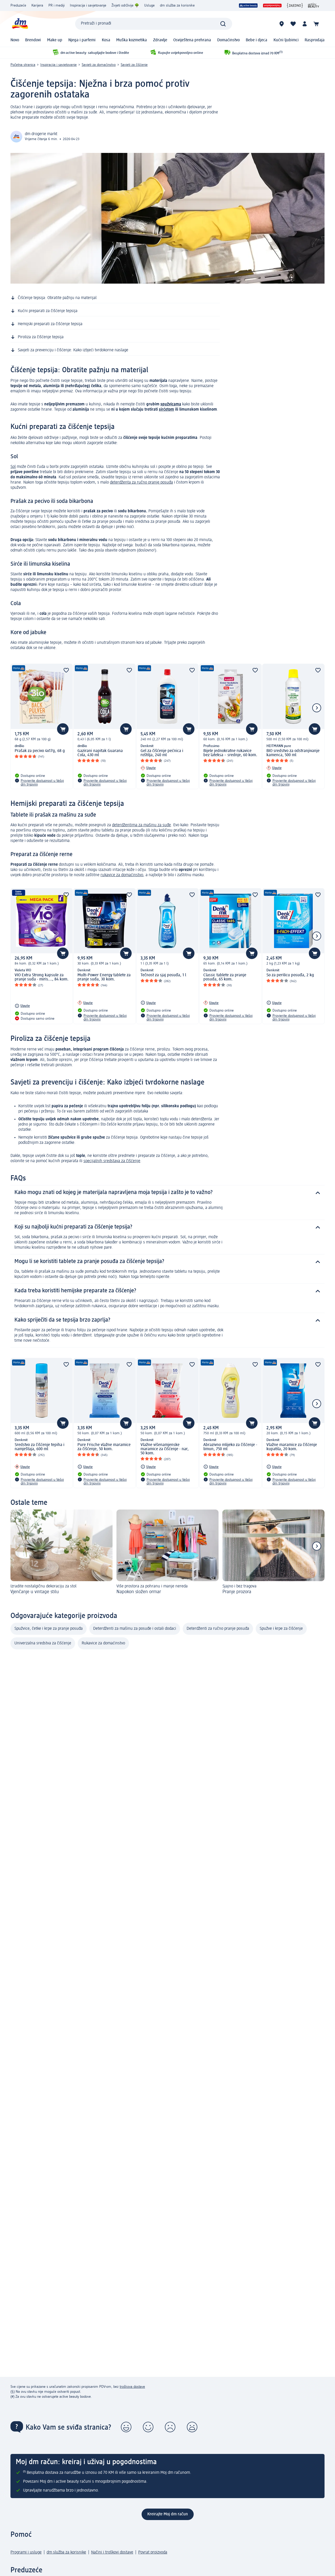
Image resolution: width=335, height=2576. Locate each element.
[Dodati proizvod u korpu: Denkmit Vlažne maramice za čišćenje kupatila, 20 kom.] (315, 1423)
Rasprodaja (315, 40)
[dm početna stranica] (20, 24)
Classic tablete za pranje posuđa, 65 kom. (225, 977)
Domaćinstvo (228, 40)
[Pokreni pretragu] (223, 24)
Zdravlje (160, 40)
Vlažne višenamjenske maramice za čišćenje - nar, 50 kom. (165, 1449)
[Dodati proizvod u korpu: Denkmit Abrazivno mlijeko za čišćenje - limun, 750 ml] (252, 1423)
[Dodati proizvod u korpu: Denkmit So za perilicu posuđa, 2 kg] (315, 953)
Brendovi (33, 40)
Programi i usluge (26, 2552)
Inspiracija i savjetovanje (88, 5)
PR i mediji (57, 5)
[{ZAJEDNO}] (295, 5)
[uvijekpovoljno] (272, 5)
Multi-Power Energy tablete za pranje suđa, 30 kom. (104, 977)
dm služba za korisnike (177, 5)
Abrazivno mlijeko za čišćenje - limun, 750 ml (230, 1447)
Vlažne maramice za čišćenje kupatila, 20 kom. (292, 1447)
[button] (126, 2427)
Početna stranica (23, 65)
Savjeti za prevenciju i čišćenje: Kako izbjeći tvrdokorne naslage (73, 350)
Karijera (37, 5)
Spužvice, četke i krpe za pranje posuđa (49, 1629)
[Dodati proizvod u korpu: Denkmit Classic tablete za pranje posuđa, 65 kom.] (252, 953)
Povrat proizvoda (153, 2552)
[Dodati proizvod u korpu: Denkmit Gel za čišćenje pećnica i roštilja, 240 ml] (189, 729)
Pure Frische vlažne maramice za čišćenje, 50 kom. (104, 1447)
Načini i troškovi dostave (112, 2552)
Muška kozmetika (132, 40)
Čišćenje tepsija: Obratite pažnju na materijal (57, 298)
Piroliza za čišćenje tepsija (41, 337)
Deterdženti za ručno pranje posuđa (218, 1629)
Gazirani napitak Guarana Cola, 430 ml (100, 753)
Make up (55, 40)
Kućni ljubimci (286, 40)
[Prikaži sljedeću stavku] (317, 708)
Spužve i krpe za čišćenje (281, 1629)
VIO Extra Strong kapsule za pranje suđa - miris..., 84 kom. (42, 977)
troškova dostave (132, 2387)
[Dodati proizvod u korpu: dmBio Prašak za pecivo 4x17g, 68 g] (63, 729)
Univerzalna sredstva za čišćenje (43, 1643)
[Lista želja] (293, 24)
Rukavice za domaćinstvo (103, 1643)
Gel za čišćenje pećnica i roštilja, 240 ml (162, 753)
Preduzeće (18, 5)
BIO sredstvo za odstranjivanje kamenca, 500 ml (293, 753)
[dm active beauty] (248, 5)
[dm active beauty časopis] (314, 5)
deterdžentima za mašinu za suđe (141, 825)
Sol (13, 467)
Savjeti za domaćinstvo (99, 65)
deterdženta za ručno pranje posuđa (141, 483)
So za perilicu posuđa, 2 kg (290, 975)
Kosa (106, 40)
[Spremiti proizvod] (66, 670)
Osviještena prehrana (192, 40)
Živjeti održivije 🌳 (125, 5)
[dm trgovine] (282, 24)
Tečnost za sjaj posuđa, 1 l (163, 975)
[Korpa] (316, 24)
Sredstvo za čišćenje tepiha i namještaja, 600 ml (40, 1447)
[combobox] (154, 24)
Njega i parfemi (82, 40)
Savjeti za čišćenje (134, 65)
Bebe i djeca (256, 40)
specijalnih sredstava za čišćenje (112, 1161)
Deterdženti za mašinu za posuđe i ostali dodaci (135, 1629)
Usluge (149, 5)
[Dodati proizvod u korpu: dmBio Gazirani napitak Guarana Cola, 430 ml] (126, 729)
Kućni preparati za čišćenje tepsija (48, 311)
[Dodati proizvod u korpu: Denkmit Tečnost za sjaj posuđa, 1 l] (189, 953)
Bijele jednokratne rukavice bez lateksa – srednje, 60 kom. (230, 753)
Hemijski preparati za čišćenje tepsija (50, 324)
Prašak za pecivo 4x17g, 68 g (40, 751)
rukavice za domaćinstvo (122, 875)
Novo (15, 40)
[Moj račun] (305, 24)
